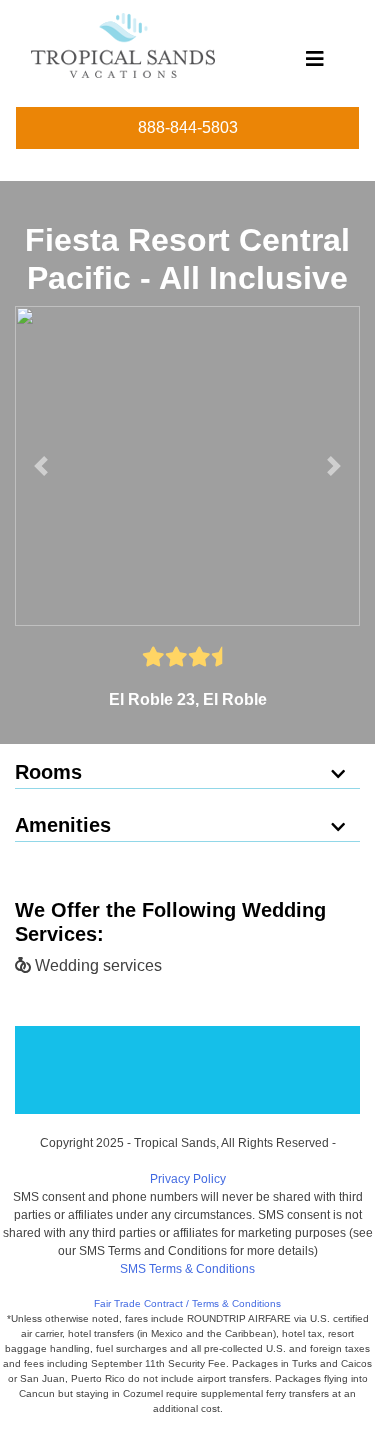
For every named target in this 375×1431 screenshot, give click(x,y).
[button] (41, 466)
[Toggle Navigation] (315, 64)
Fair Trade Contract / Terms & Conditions (187, 1303)
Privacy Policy (188, 1179)
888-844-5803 (188, 127)
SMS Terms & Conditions (187, 1269)
